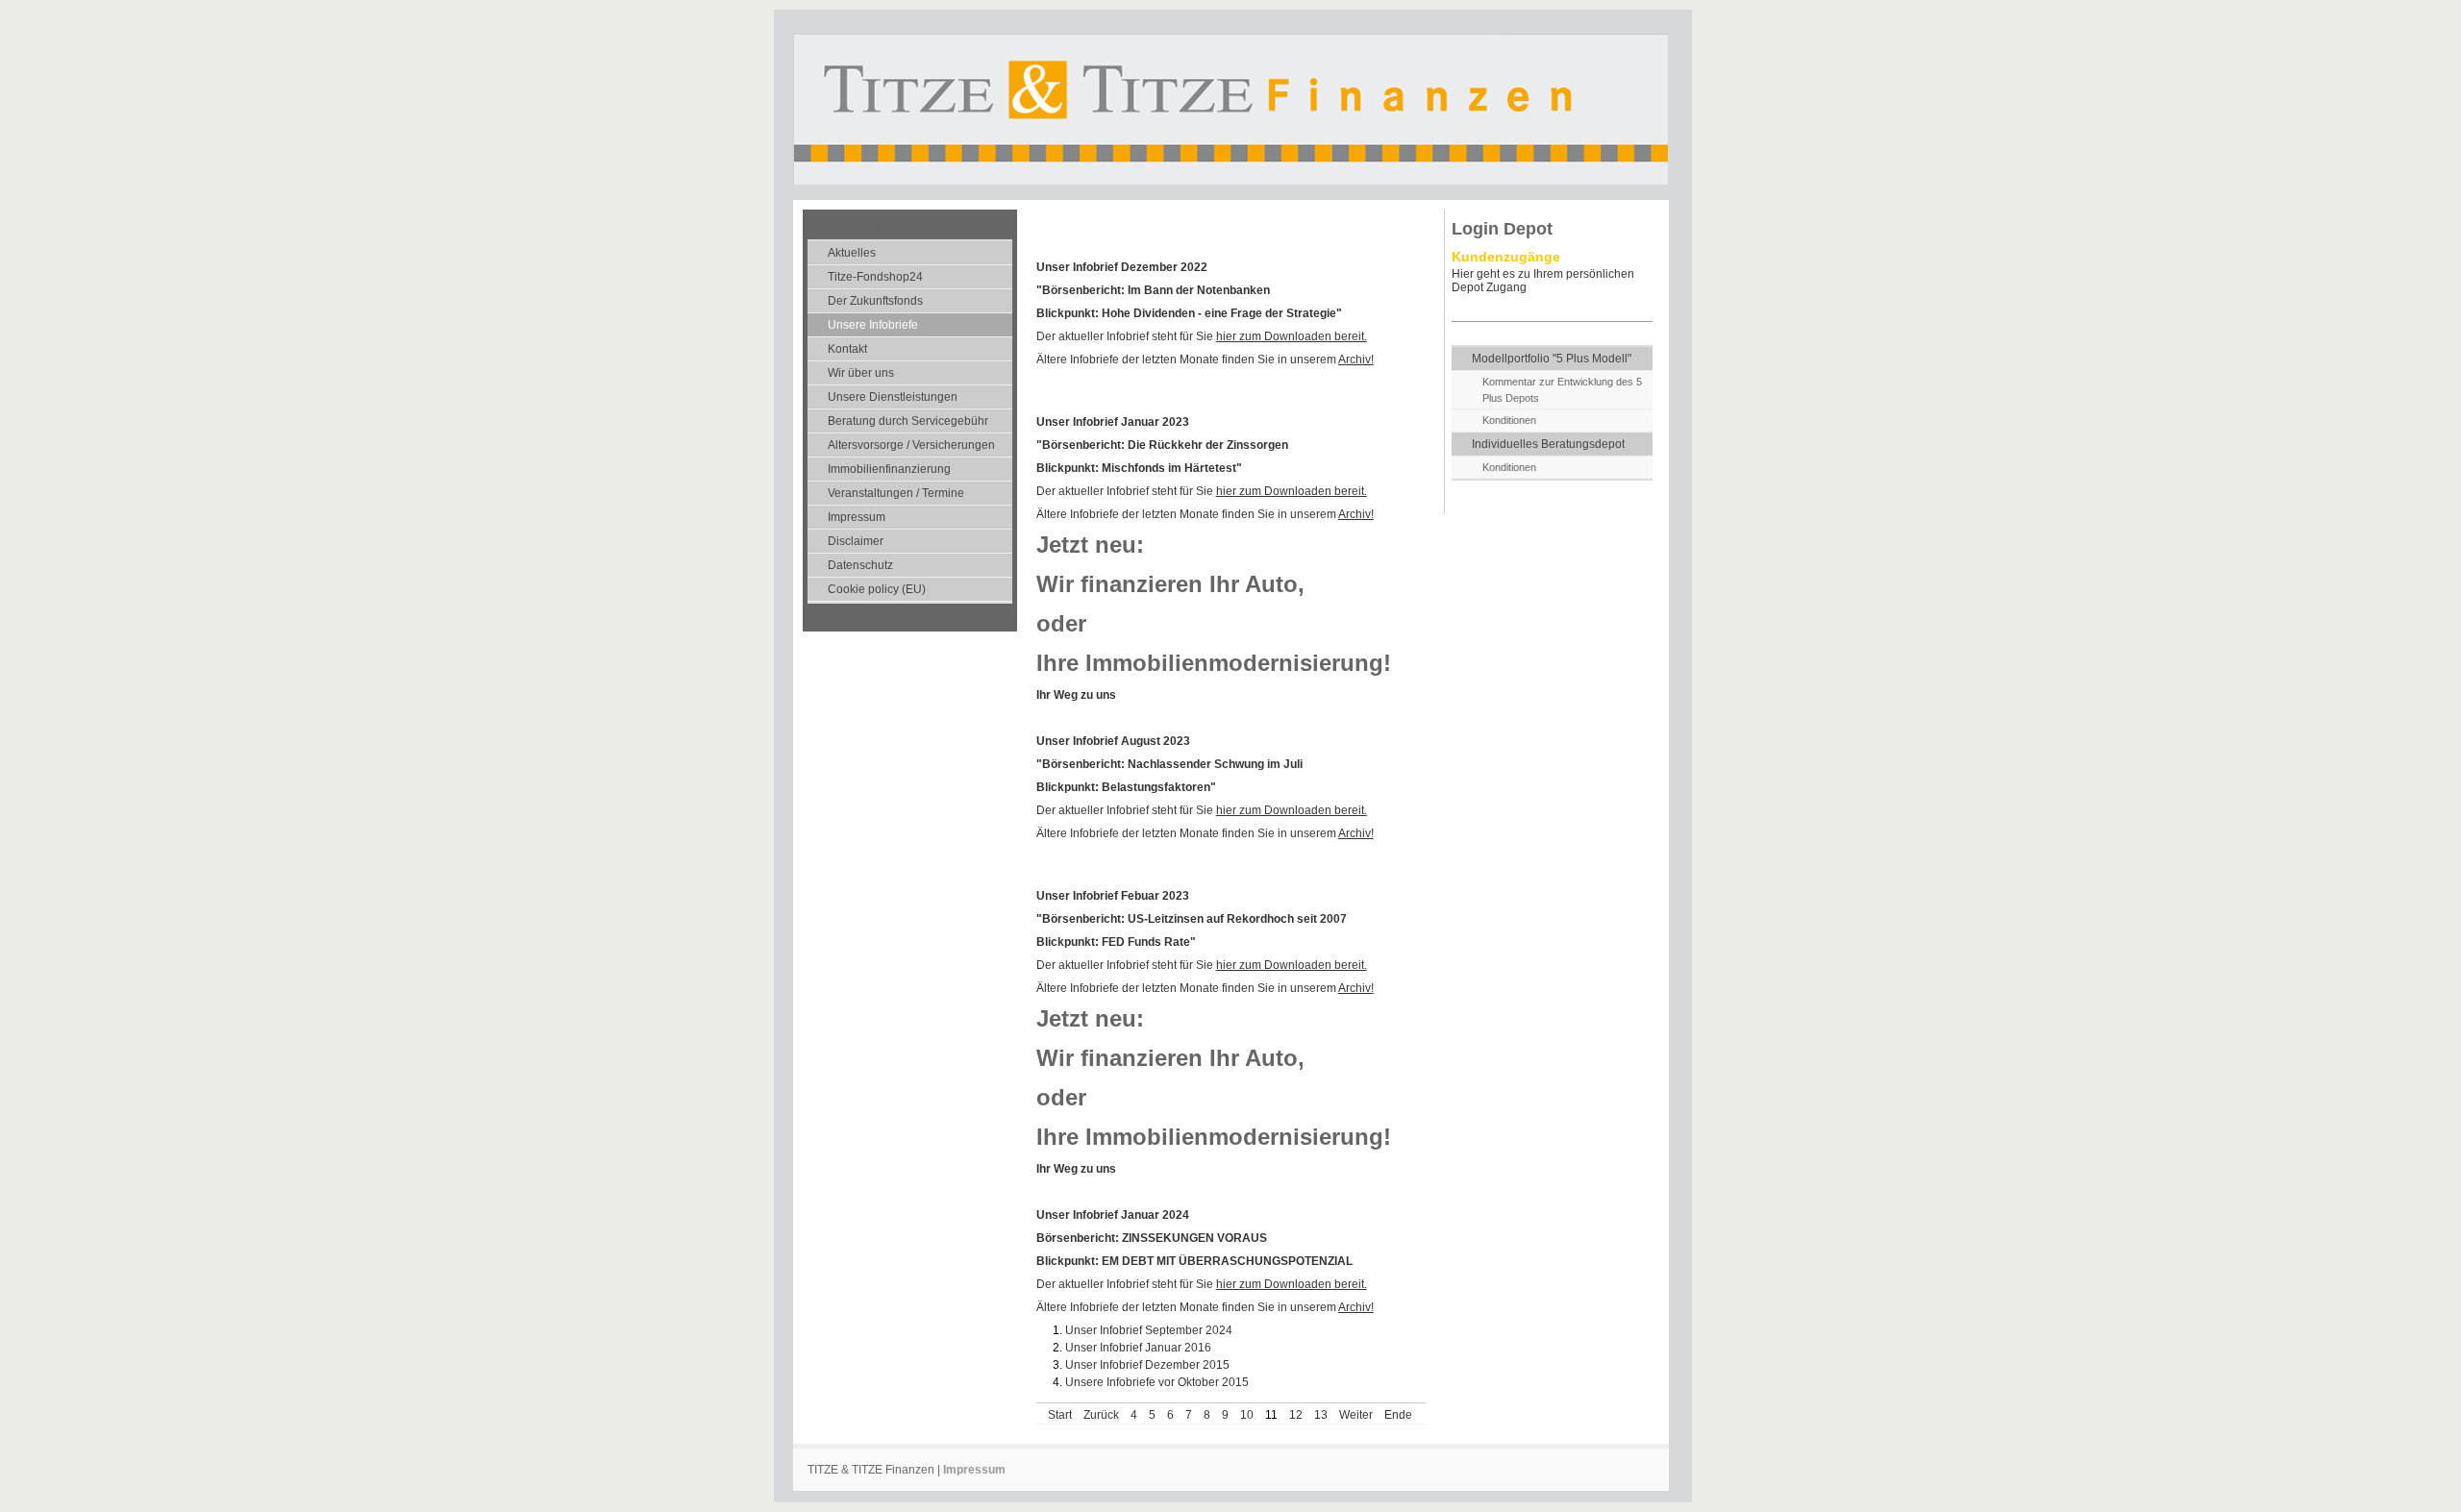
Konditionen (1509, 420)
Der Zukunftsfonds (875, 301)
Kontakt (847, 349)
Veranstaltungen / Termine (896, 493)
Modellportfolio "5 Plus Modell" (1552, 359)
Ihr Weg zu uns (1076, 695)
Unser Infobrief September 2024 (1149, 1330)
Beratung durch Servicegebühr (908, 421)
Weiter (1356, 1415)
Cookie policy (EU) (877, 589)
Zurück (1101, 1415)
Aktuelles (852, 253)
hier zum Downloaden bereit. (1292, 336)
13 (1321, 1415)
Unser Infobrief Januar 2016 (1138, 1348)
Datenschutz (860, 565)
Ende (1398, 1415)
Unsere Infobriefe (873, 325)
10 (1247, 1415)
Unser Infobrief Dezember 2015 (1147, 1365)
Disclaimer (856, 541)
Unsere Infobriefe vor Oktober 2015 (1157, 1382)
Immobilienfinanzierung (889, 469)
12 (1296, 1415)
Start (1060, 1415)
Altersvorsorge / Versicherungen (911, 445)
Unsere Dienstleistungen (893, 397)
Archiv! (1356, 359)
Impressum (857, 517)
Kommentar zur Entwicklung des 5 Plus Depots (1562, 390)
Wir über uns (861, 373)
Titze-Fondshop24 (875, 277)
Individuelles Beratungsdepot (1548, 444)
